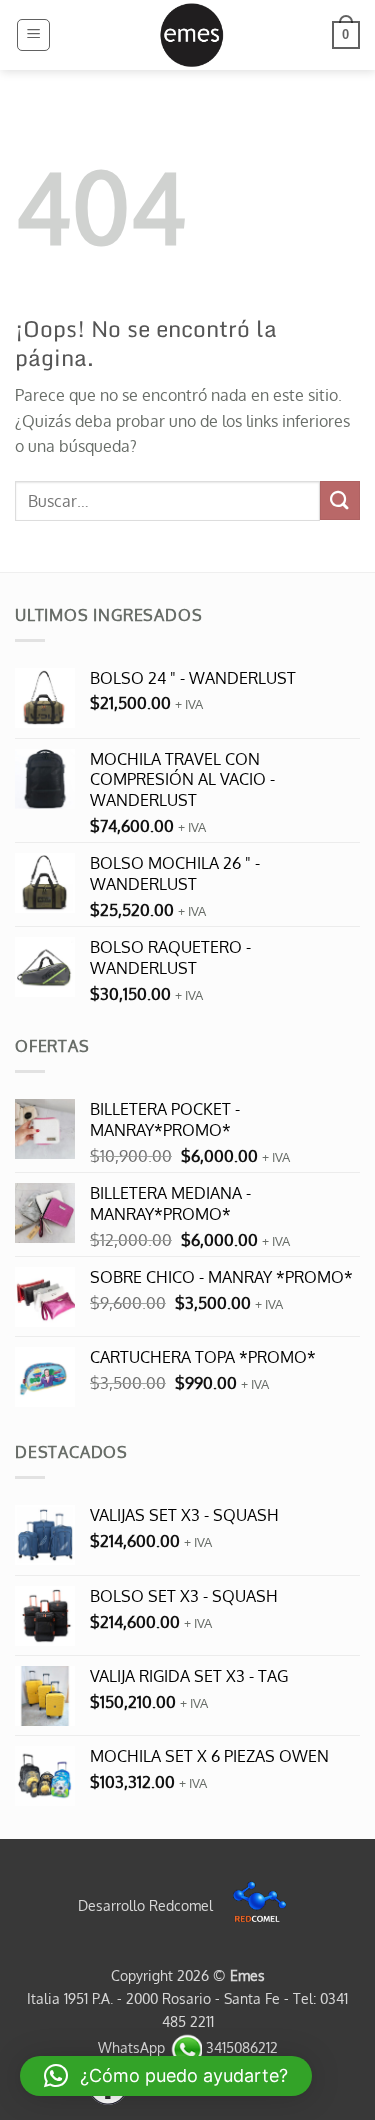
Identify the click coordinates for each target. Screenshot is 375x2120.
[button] (33, 35)
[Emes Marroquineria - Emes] (191, 35)
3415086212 (240, 2047)
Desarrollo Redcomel (147, 1905)
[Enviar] (340, 500)
